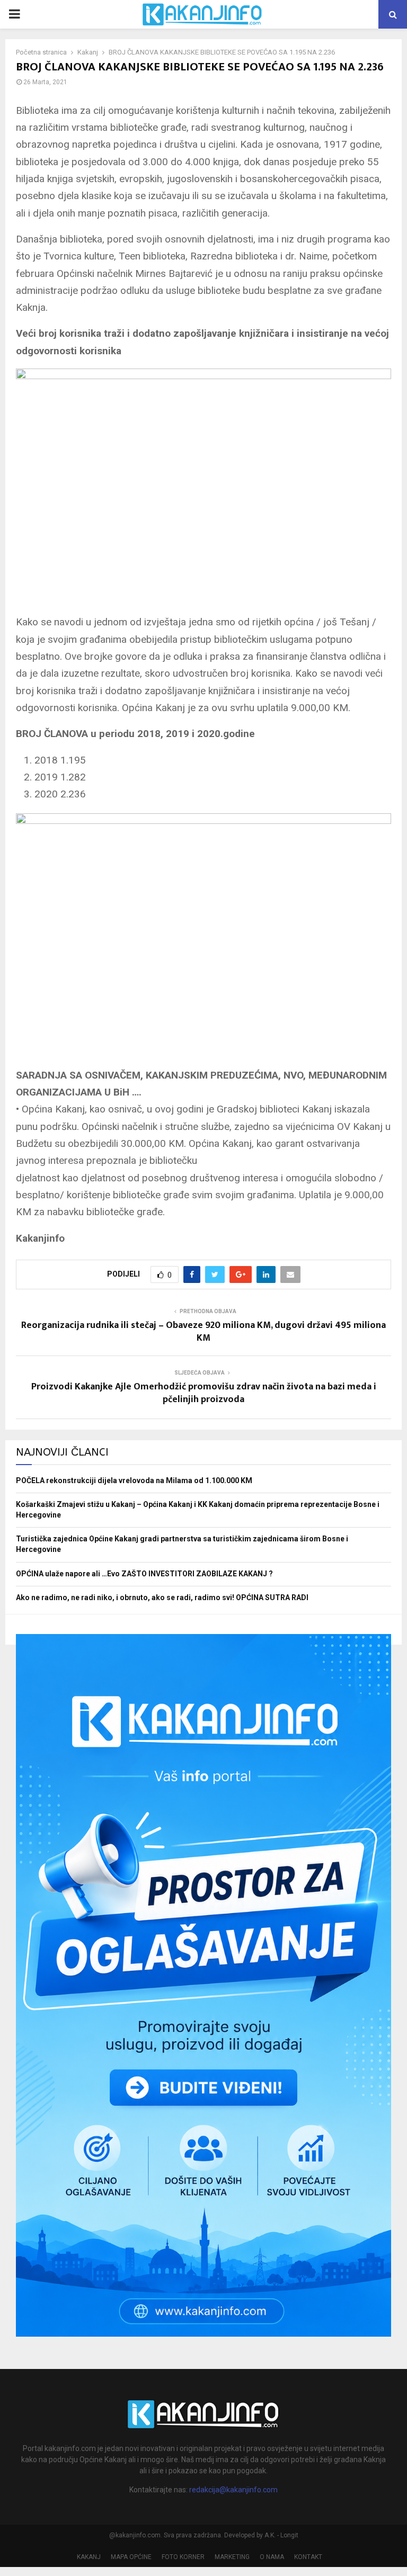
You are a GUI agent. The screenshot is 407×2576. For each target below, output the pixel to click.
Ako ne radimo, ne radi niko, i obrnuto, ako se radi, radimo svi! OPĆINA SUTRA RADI (162, 1597)
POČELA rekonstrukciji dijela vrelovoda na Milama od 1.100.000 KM (134, 1480)
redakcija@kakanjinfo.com (233, 2490)
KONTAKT (308, 2557)
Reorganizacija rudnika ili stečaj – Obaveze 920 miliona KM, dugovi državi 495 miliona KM (203, 1332)
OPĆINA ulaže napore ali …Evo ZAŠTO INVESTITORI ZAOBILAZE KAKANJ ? (144, 1574)
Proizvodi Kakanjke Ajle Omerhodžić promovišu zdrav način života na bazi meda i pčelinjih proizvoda (204, 1393)
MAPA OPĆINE (131, 2557)
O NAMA (272, 2557)
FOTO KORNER (183, 2557)
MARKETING (232, 2557)
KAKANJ (89, 2557)
